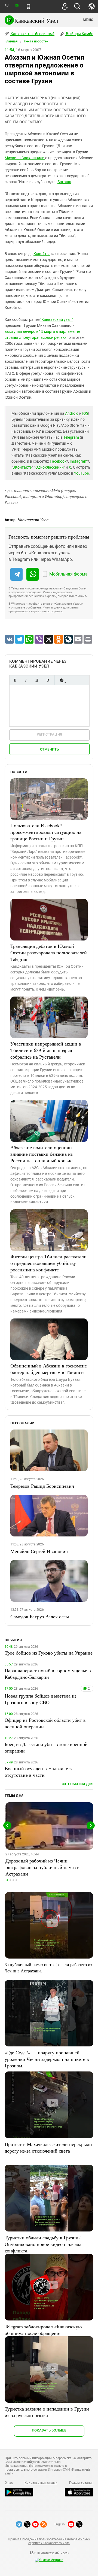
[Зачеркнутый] (48, 680)
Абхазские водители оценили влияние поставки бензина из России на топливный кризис (42, 1154)
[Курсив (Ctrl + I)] (26, 680)
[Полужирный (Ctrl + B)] (15, 680)
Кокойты (42, 254)
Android (72, 413)
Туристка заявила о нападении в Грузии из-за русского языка (47, 2412)
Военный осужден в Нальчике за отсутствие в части (39, 1772)
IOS (85, 413)
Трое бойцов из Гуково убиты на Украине (49, 1653)
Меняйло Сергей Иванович (39, 1551)
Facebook (58, 461)
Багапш (64, 182)
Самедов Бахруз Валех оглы (40, 1616)
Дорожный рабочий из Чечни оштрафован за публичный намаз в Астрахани (42, 1867)
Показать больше (49, 2430)
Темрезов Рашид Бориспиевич (42, 1486)
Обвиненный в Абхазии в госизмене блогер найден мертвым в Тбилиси (49, 1369)
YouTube (81, 473)
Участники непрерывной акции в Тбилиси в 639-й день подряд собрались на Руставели (46, 1050)
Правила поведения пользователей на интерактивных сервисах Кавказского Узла (49, 2541)
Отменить (50, 749)
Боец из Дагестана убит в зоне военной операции (46, 1747)
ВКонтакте (22, 467)
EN (17, 6)
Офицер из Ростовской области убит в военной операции (45, 1723)
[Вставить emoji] (62, 680)
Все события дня (77, 1784)
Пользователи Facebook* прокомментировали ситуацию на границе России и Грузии (46, 832)
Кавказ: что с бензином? (32, 34)
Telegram (71, 437)
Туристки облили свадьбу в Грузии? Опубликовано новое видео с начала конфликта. (43, 2244)
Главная (11, 41)
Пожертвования (81, 2483)
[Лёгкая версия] (28, 7)
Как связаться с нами (41, 2483)
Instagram (79, 461)
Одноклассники (50, 467)
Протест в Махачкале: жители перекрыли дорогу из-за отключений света (48, 2147)
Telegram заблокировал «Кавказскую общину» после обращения (43, 2330)
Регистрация (49, 734)
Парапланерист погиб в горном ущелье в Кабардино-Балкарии (48, 1674)
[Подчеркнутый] (37, 680)
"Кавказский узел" (56, 319)
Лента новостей (36, 41)
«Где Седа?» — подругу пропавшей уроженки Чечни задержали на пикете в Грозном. (47, 2059)
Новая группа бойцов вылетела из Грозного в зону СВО (41, 1699)
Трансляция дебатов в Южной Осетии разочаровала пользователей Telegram (49, 952)
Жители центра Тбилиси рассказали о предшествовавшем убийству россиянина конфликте (48, 1263)
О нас (9, 2483)
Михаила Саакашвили (25, 158)
